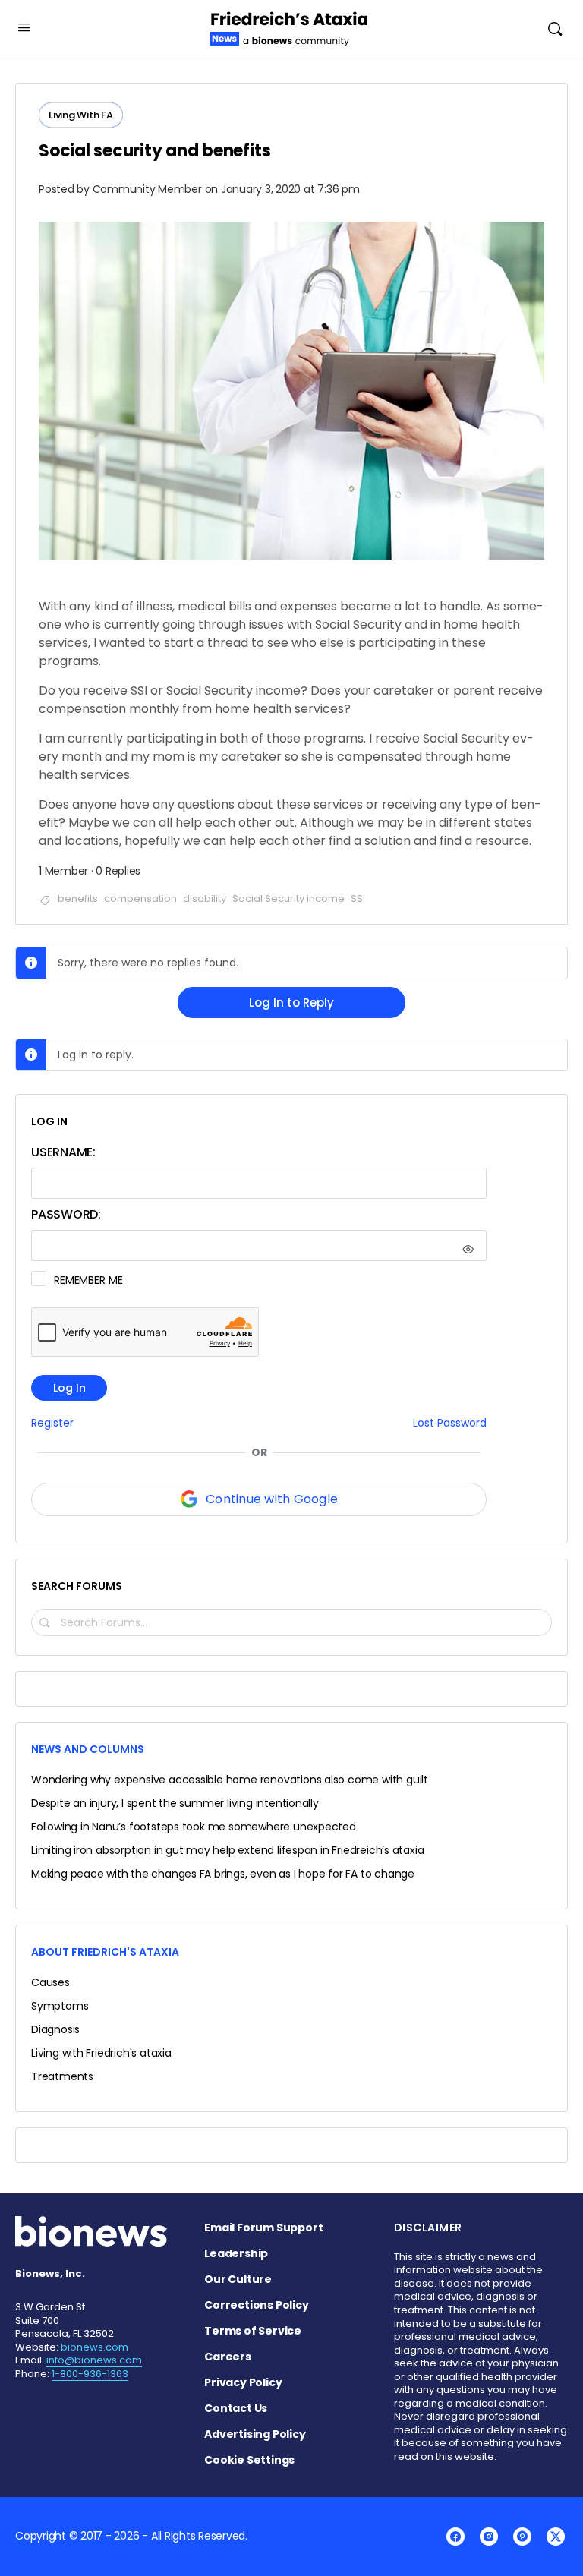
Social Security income (288, 899)
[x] (556, 2537)
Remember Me (88, 1280)
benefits (78, 899)
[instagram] (489, 2537)
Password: (66, 1214)
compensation (140, 899)
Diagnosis (55, 2029)
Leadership (236, 2253)
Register (52, 1423)
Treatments (62, 2076)
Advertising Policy (255, 2434)
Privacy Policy (243, 2382)
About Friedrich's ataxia (105, 1952)
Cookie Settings (249, 2460)
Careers (228, 2357)
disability (205, 899)
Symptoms (60, 2006)
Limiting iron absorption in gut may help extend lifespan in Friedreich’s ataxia (227, 1850)
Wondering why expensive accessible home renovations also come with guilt (230, 1780)
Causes (50, 1982)
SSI (358, 899)
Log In (69, 1388)
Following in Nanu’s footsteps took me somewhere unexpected (194, 1827)
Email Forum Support (263, 2228)
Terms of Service (253, 2331)
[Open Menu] (24, 27)
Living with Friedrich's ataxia (101, 2053)
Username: (63, 1152)
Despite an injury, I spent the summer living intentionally (175, 1803)
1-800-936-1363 (90, 2374)
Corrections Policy (256, 2305)
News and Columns (88, 1749)
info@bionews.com (94, 2360)
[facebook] (455, 2537)
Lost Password (450, 1423)
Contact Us (236, 2408)
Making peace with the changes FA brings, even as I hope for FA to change (223, 1874)
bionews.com (95, 2347)
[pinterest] (522, 2537)
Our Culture (238, 2279)
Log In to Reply (291, 1003)
